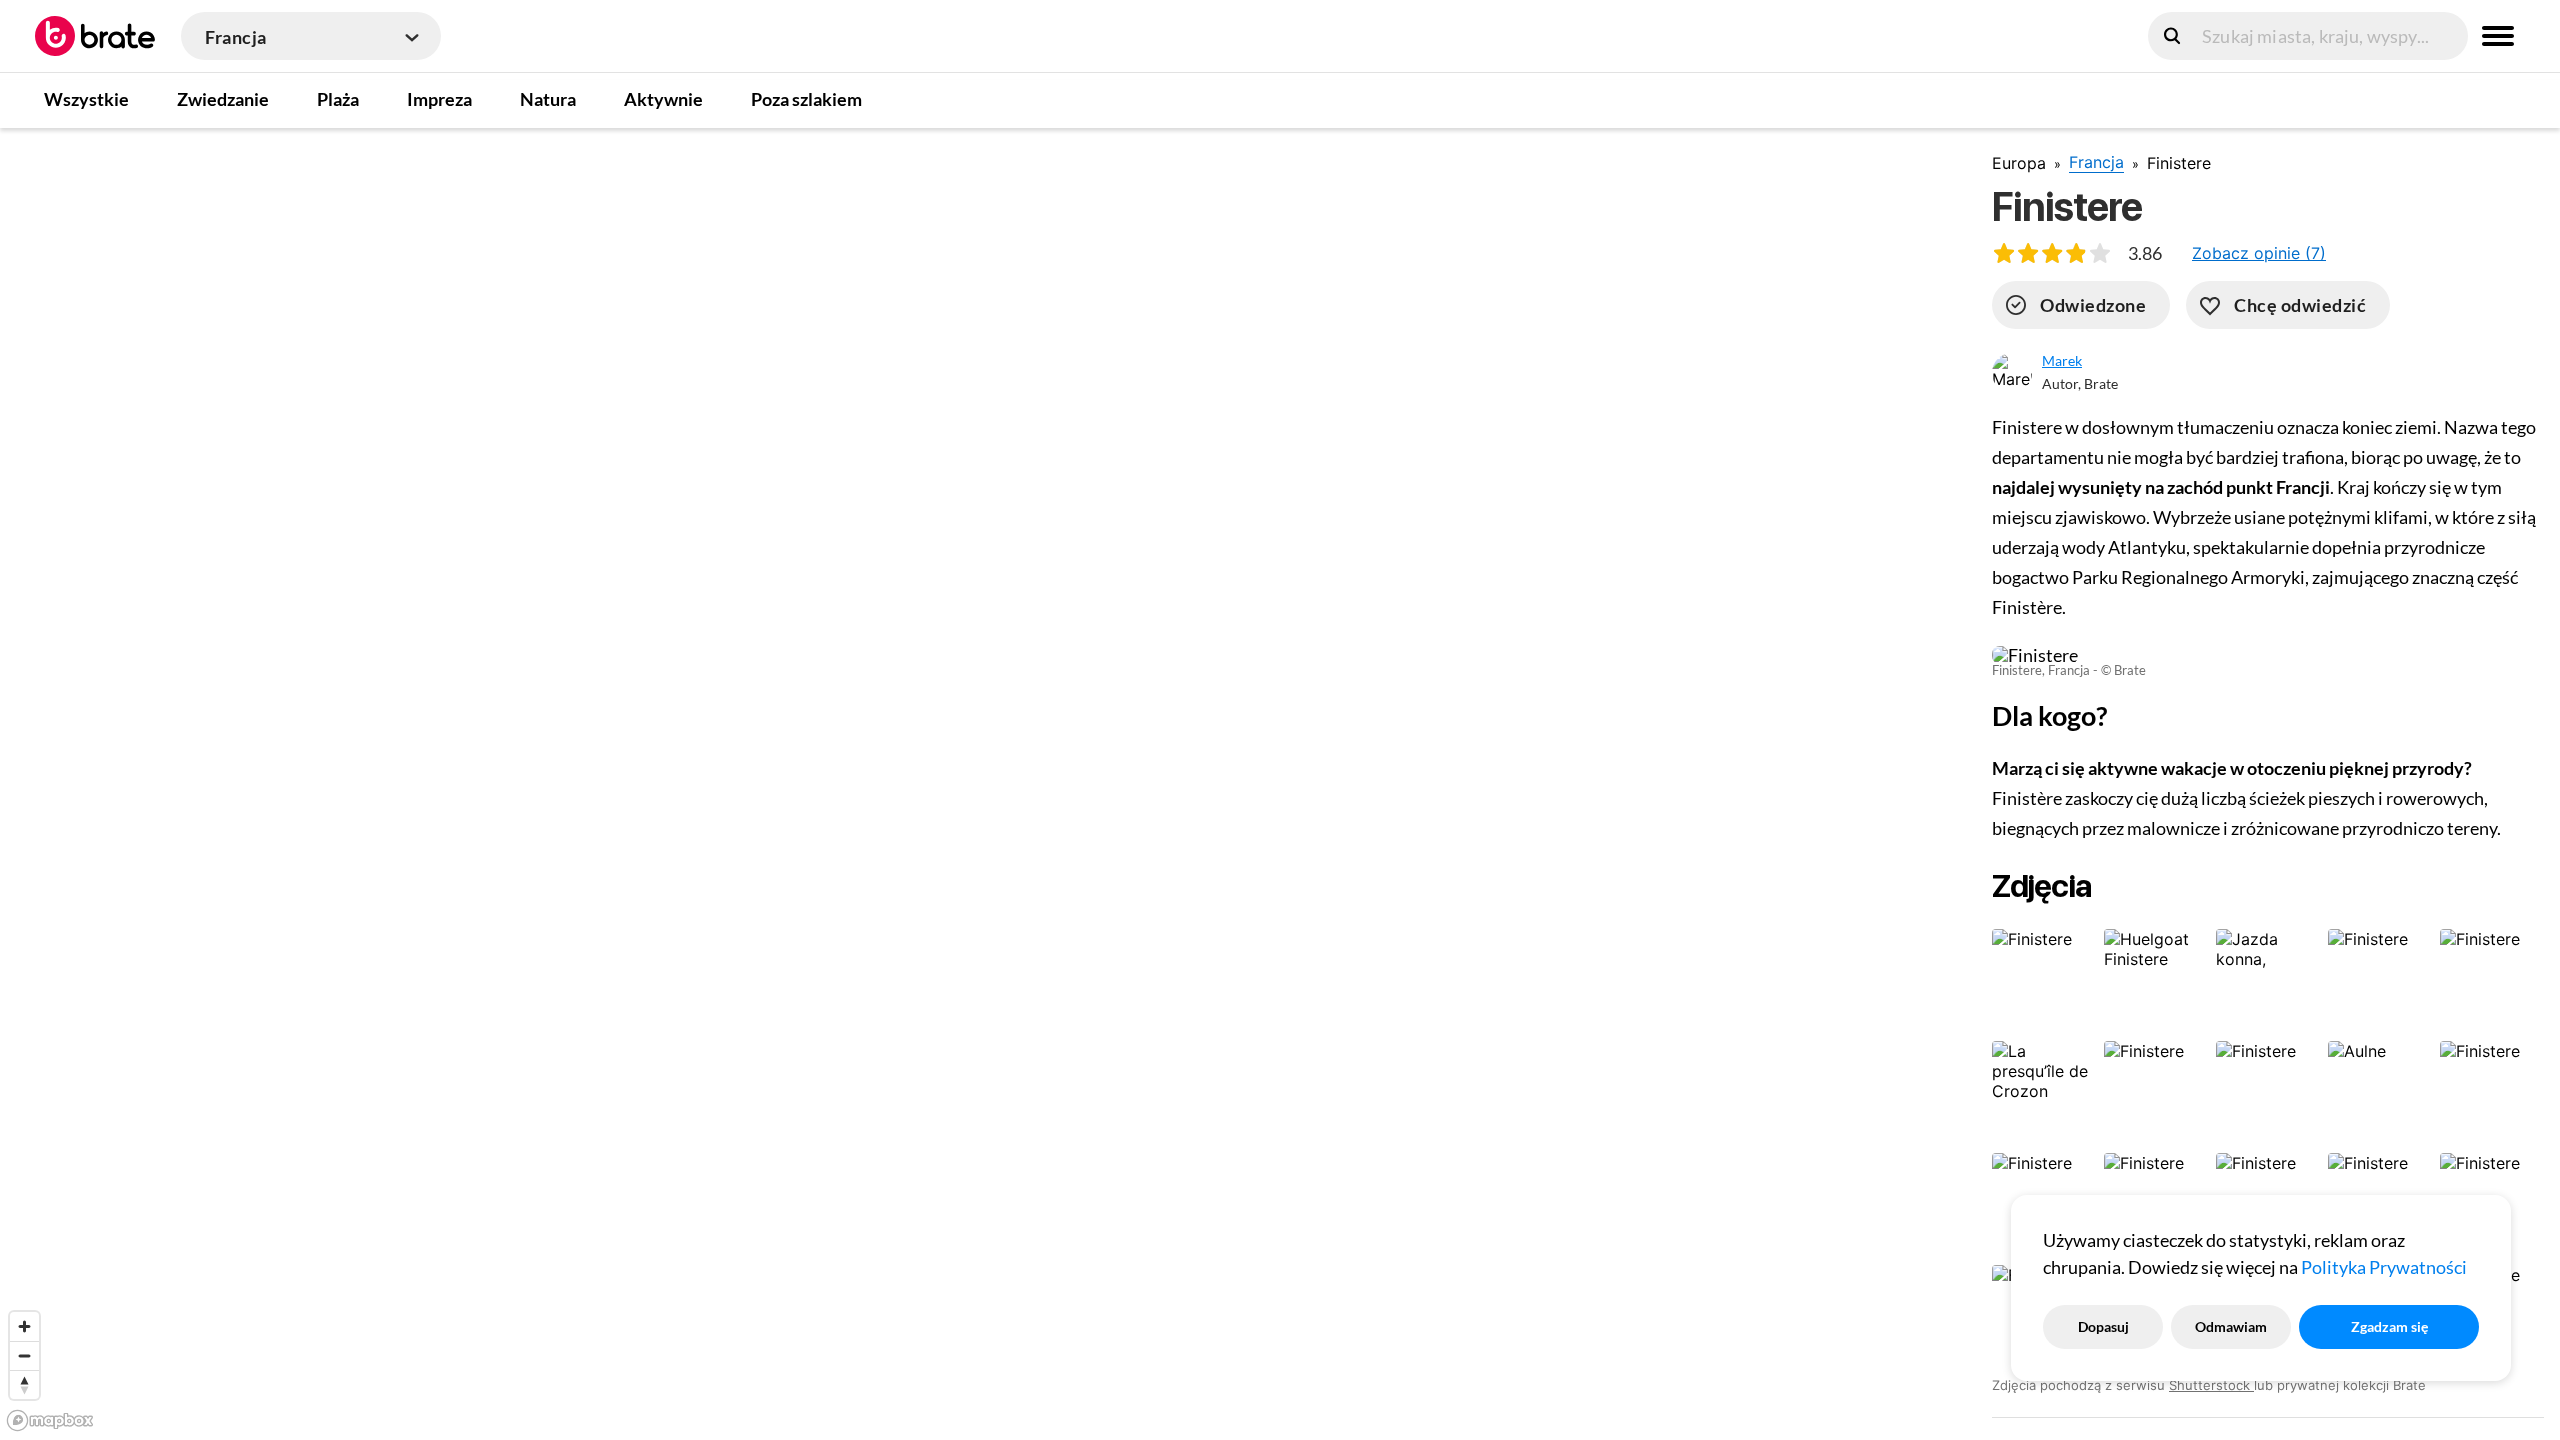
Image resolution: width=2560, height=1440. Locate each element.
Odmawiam (2231, 1326)
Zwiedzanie (223, 99)
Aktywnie (663, 99)
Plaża (338, 99)
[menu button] (2498, 36)
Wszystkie (86, 99)
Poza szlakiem (806, 99)
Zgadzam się (2389, 1326)
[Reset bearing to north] (24, 1384)
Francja (2096, 162)
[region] (980, 783)
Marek (2062, 360)
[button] (2259, 253)
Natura (548, 99)
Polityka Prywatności (2384, 1267)
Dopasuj (2103, 1326)
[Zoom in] (24, 1326)
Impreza (439, 99)
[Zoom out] (24, 1355)
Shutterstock (2211, 1385)
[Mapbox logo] (50, 1420)
